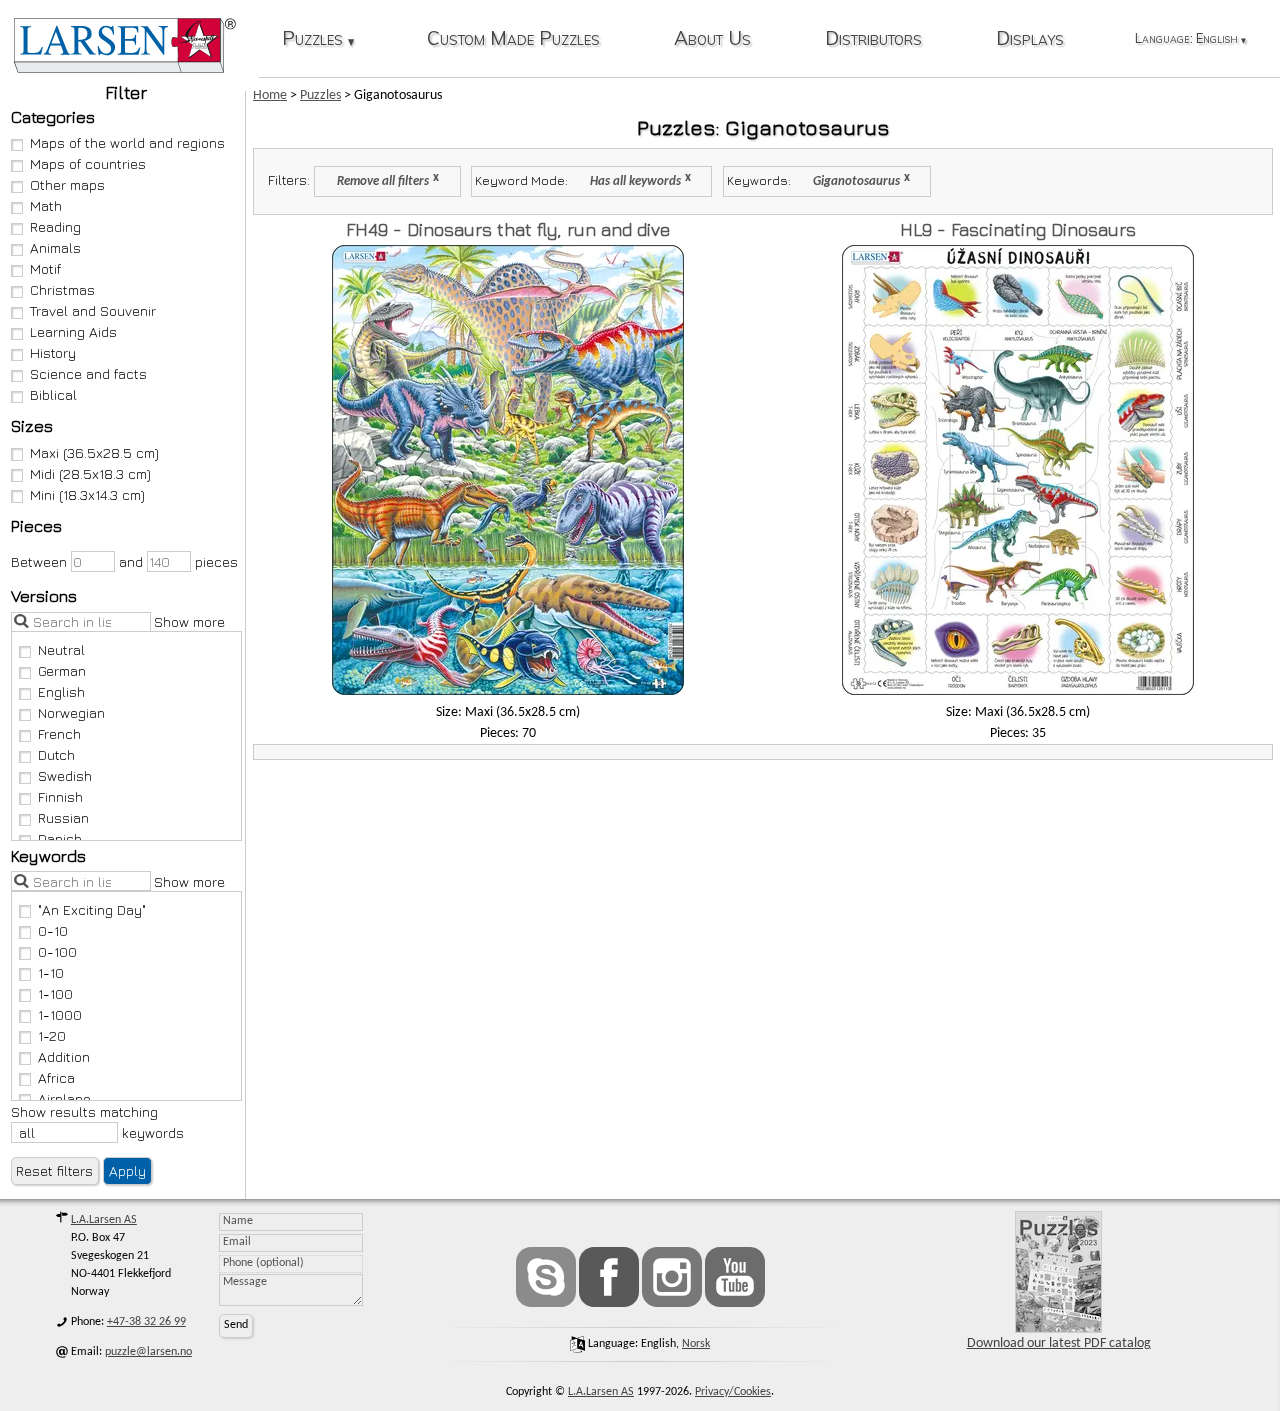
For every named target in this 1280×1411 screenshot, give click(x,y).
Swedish (65, 775)
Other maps (67, 184)
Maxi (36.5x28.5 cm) (94, 452)
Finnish (60, 796)
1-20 (52, 1035)
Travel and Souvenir (93, 310)
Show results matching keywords (97, 1122)
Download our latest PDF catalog (1059, 1343)
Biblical (53, 394)
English (61, 691)
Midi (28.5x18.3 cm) (90, 473)
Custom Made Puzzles (513, 39)
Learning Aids (73, 331)
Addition (64, 1056)
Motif (45, 268)
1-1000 (60, 1014)
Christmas (62, 289)
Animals (55, 247)
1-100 (55, 993)
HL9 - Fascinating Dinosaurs (1018, 229)
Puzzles (318, 39)
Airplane (64, 1098)
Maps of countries (88, 163)
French (59, 733)
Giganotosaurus (856, 182)
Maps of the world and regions (127, 142)
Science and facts (88, 373)
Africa (56, 1077)
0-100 (57, 951)
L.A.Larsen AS (104, 1220)
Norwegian (71, 712)
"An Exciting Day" (92, 909)
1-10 (51, 972)
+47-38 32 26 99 (146, 1322)
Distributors (873, 39)
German (62, 670)
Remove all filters (383, 182)
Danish (60, 838)
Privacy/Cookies (733, 1392)
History (53, 352)
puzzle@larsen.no (148, 1352)
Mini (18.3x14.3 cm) (87, 494)
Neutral (61, 649)
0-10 (53, 930)
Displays (1030, 39)
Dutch (56, 754)
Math (46, 205)
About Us (712, 39)
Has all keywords (635, 182)
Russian (63, 817)
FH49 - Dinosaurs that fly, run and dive (508, 229)
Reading (55, 226)
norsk (696, 1344)
